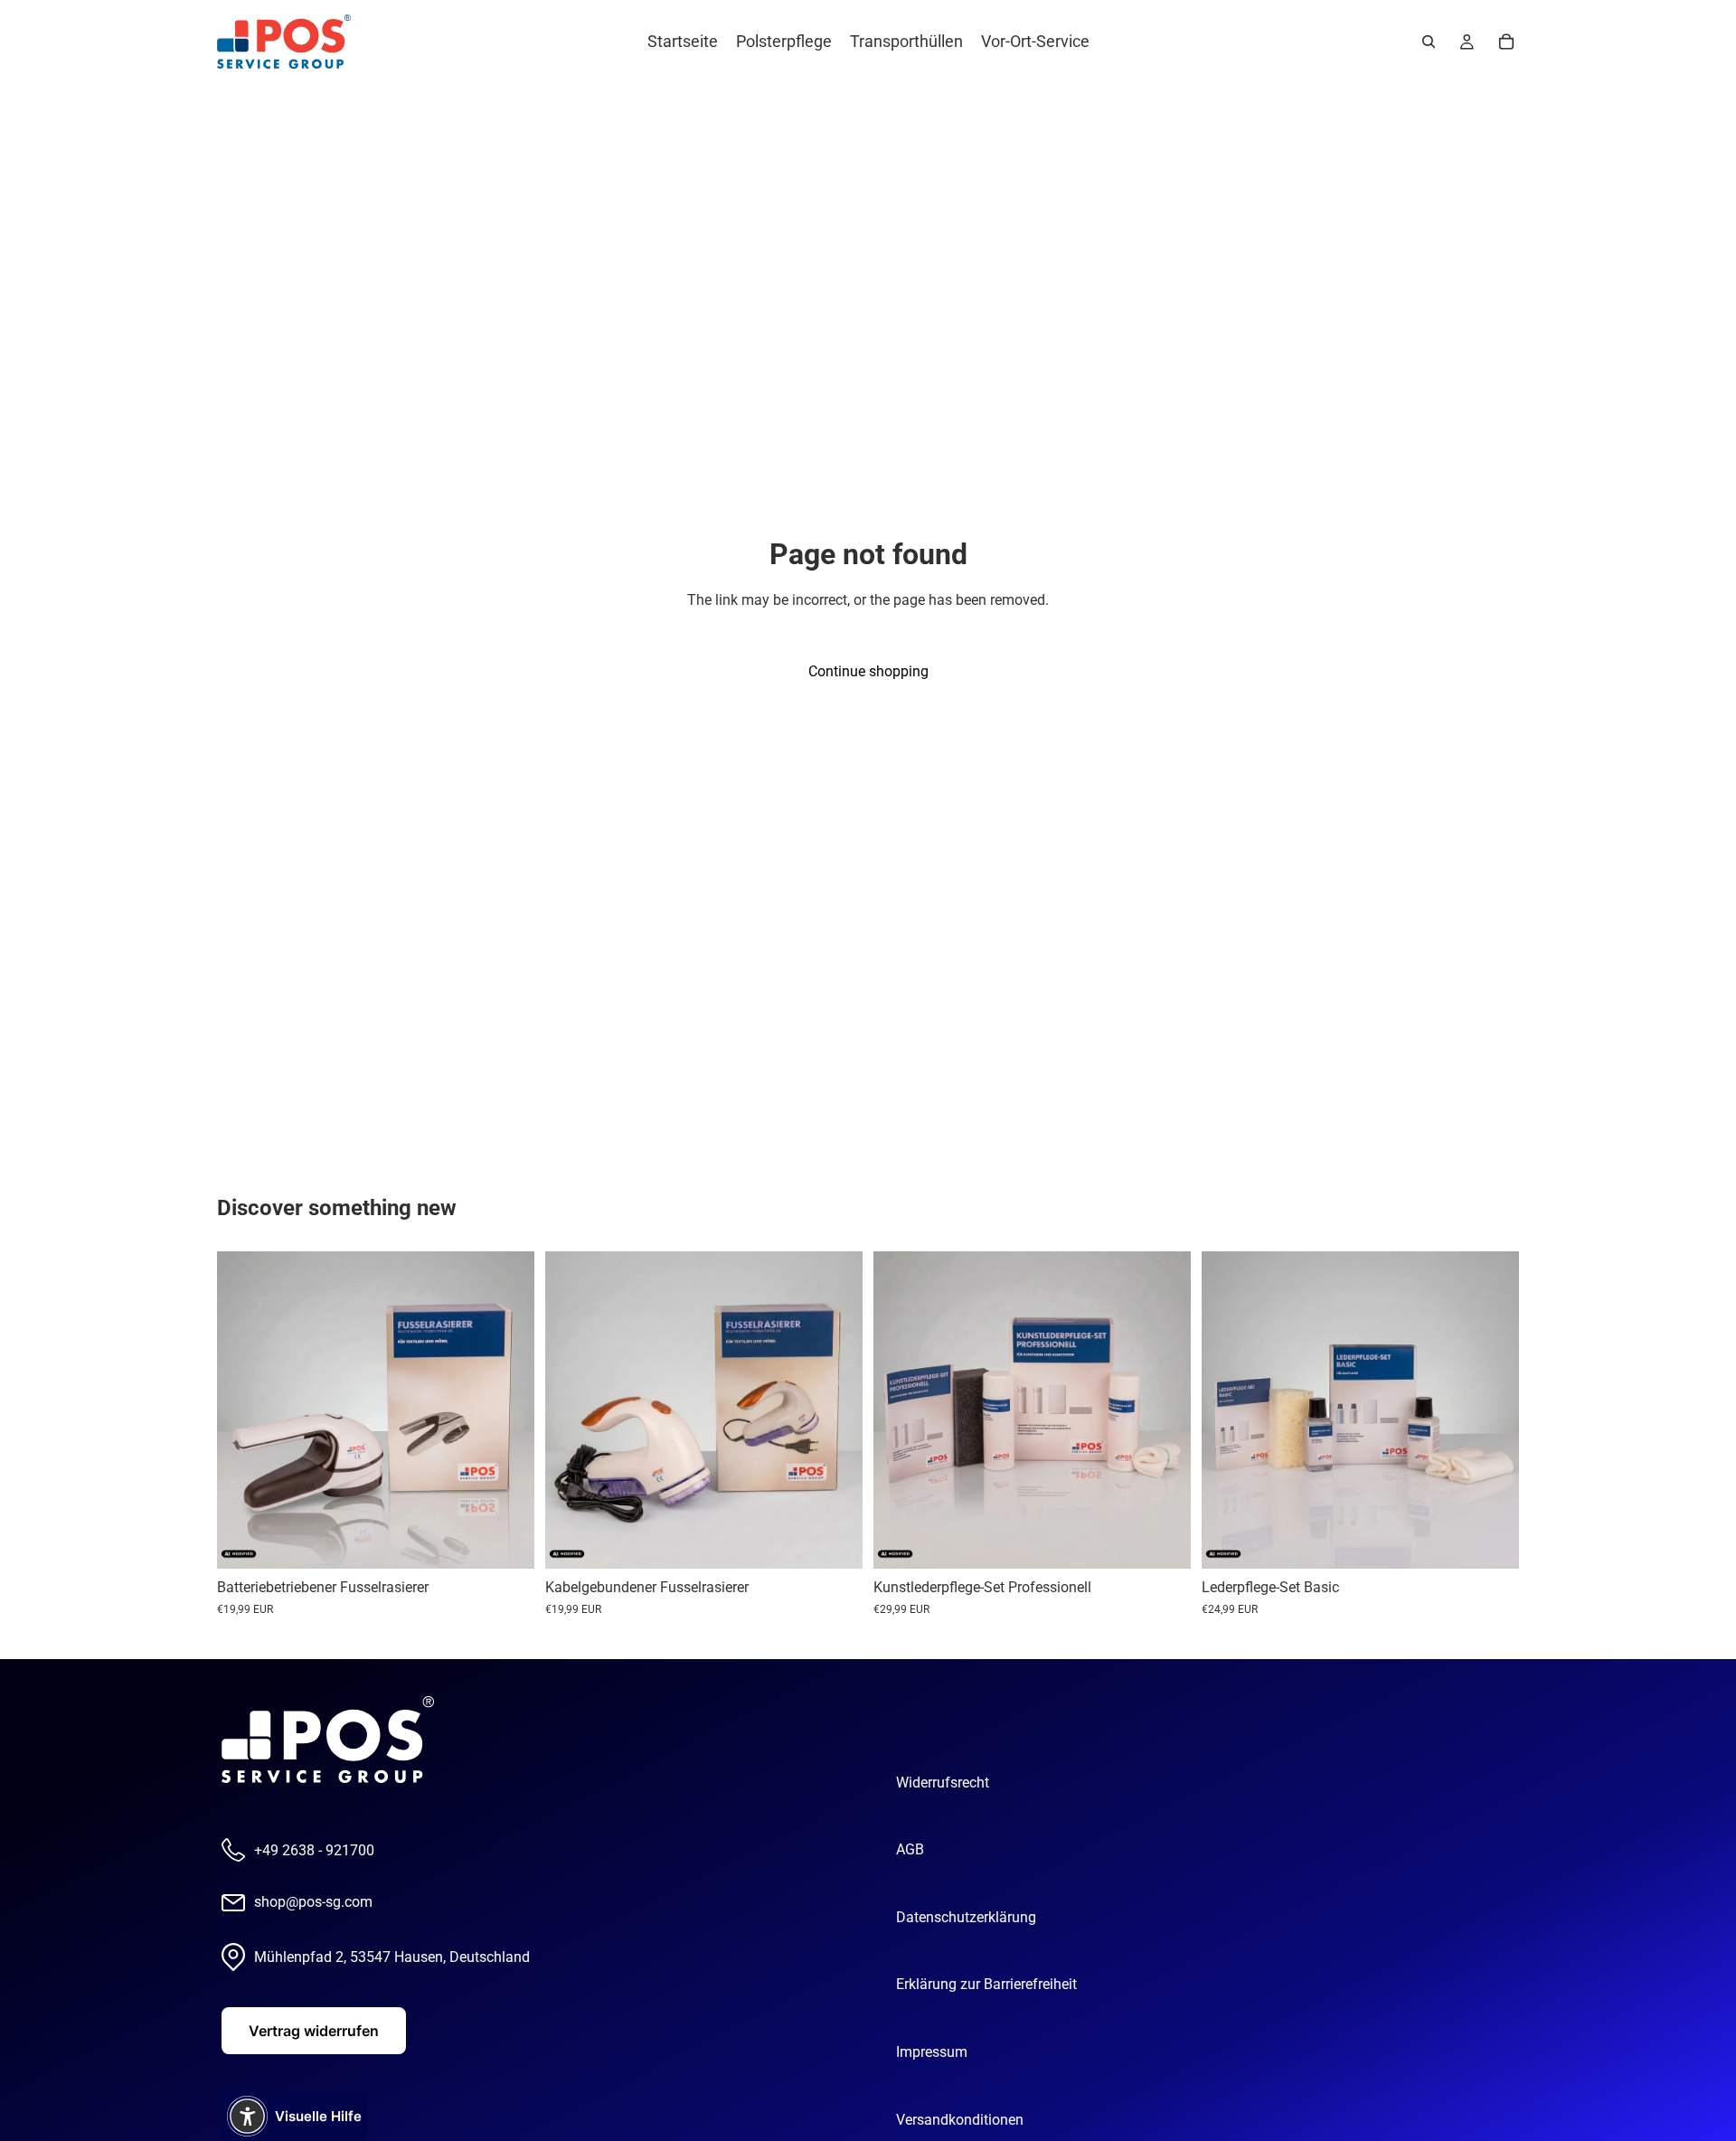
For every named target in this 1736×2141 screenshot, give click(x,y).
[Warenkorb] (1506, 42)
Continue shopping (868, 671)
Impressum (932, 2052)
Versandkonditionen (960, 2120)
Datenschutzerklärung (966, 1917)
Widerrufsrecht (943, 1783)
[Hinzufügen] (506, 1542)
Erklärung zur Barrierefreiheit (986, 1985)
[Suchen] (1429, 42)
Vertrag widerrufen (314, 2031)
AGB (910, 1850)
